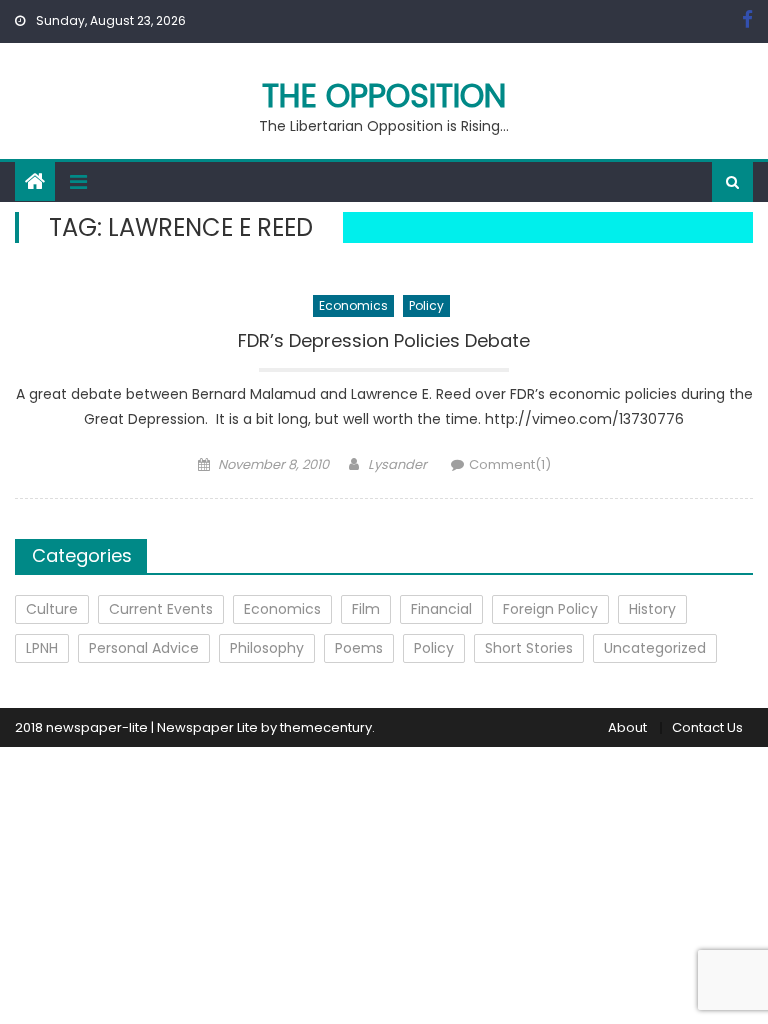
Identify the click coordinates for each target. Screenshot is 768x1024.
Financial (441, 609)
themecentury (326, 727)
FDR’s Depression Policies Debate (384, 341)
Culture (52, 609)
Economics (353, 305)
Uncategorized (655, 648)
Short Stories (529, 648)
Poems (359, 648)
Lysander (397, 464)
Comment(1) (510, 464)
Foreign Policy (550, 609)
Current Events (161, 609)
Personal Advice (144, 648)
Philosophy (267, 648)
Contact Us (707, 727)
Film (366, 609)
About (627, 727)
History (652, 609)
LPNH (42, 648)
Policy (426, 305)
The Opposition (384, 95)
